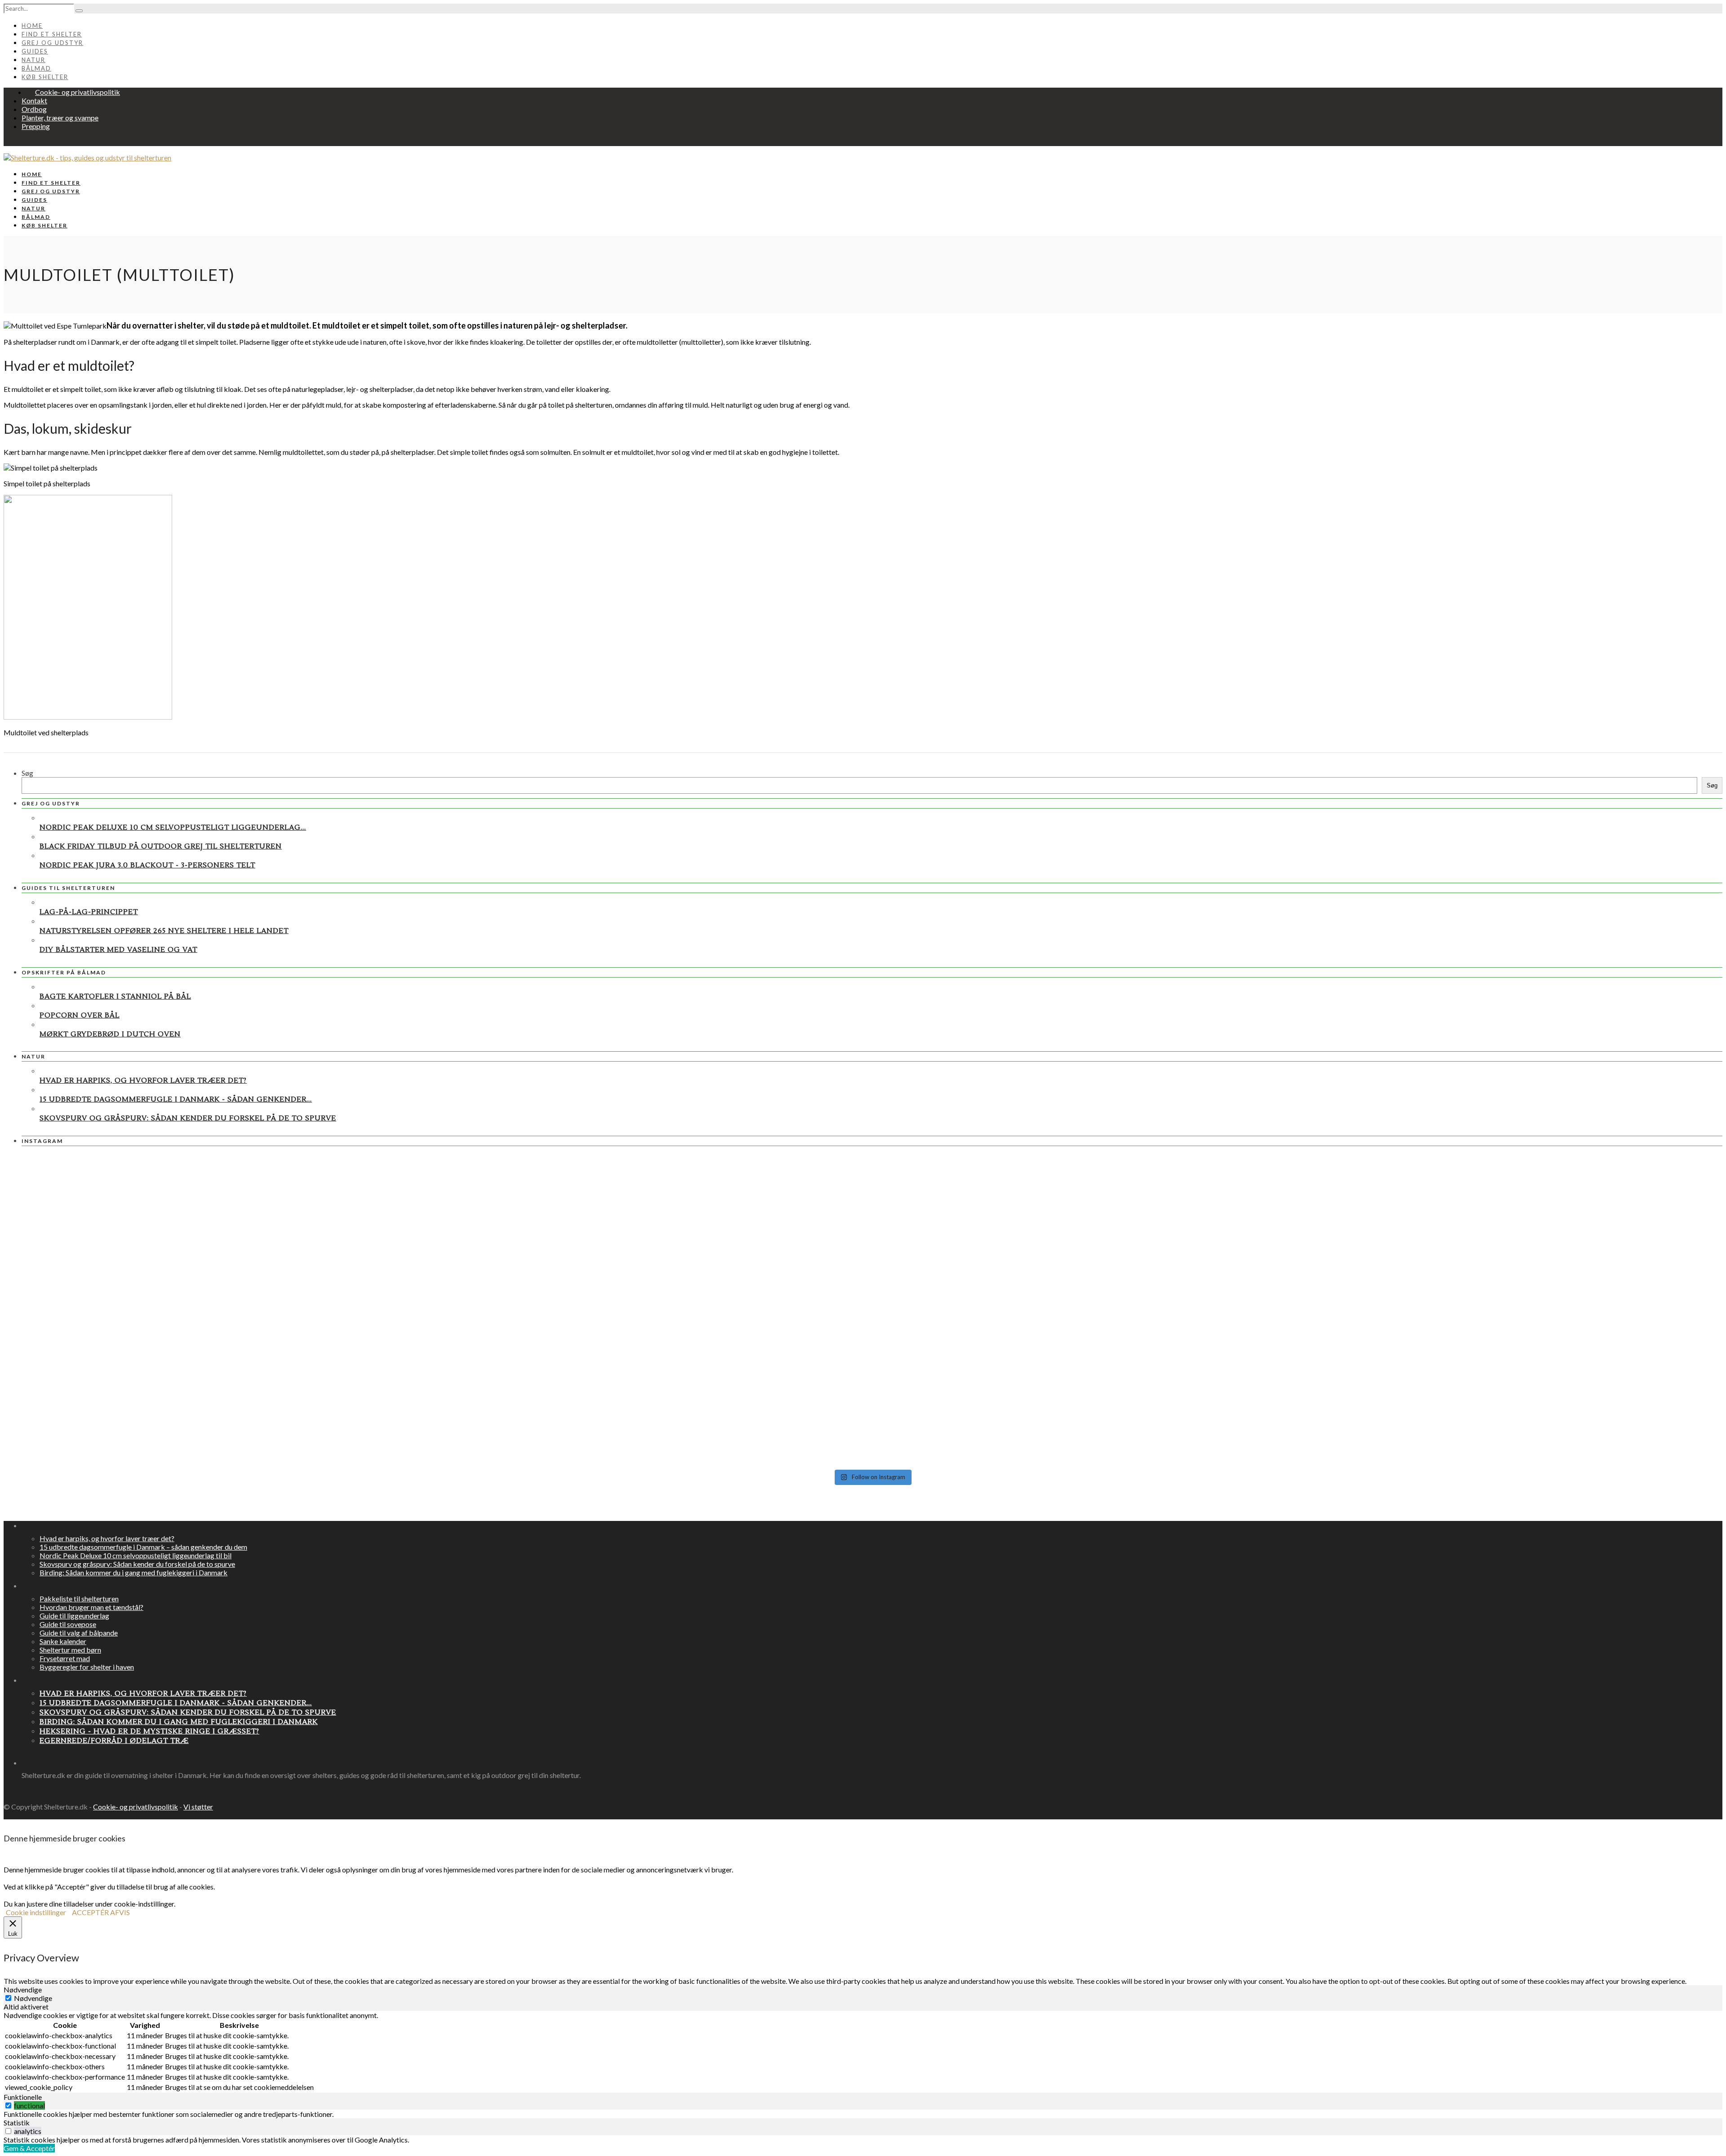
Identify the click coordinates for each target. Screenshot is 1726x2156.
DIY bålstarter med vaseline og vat (118, 950)
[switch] (8, 2105)
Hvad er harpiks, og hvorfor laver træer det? (143, 1080)
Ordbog (34, 109)
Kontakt (34, 100)
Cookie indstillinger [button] (36, 1912)
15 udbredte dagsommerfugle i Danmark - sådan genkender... (176, 1099)
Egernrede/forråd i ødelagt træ (114, 1741)
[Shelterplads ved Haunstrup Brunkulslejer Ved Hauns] (304, 1350)
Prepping (36, 126)
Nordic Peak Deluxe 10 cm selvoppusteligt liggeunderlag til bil (136, 1555)
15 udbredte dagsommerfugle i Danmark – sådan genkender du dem (143, 1547)
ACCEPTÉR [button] (90, 1912)
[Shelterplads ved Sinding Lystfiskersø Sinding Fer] (1440, 1431)
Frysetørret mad (65, 1658)
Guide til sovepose (68, 1624)
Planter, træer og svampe (60, 118)
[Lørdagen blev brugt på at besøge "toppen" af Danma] (304, 1414)
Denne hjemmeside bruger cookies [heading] (65, 1838)
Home (32, 26)
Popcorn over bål (80, 1015)
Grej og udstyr (52, 43)
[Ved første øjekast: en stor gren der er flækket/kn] (872, 1319)
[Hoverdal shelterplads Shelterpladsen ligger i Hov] (872, 1427)
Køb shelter (45, 77)
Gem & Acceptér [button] (29, 2148)
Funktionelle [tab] (23, 2097)
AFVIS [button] (120, 1912)
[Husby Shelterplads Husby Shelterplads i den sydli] (304, 1267)
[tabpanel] (863, 2052)
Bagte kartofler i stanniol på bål (115, 996)
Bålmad (36, 68)
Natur (33, 60)
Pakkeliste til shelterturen (79, 1598)
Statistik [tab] (17, 2123)
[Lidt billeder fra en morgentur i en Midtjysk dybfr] (1440, 1250)
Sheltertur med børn (70, 1650)
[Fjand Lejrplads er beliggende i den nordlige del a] (1440, 1193)
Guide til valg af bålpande (79, 1633)
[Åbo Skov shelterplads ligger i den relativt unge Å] (1440, 1335)
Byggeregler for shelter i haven (87, 1667)
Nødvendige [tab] (23, 1989)
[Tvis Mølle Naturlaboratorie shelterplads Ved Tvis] (872, 1191)
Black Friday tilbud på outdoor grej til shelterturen (161, 846)
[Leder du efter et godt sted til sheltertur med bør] (304, 1184)
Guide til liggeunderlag (74, 1616)
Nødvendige (33, 1998)
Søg (27, 773)
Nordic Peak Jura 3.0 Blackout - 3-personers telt (147, 865)
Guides (35, 51)
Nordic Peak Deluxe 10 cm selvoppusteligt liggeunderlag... (173, 827)
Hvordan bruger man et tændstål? (91, 1607)
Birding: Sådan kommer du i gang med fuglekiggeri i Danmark (133, 1572)
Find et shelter (52, 34)
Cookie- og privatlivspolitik (78, 92)
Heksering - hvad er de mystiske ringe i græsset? (149, 1731)
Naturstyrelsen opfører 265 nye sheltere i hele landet (164, 931)
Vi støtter (198, 1807)
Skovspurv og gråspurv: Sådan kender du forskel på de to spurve (188, 1118)
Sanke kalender (63, 1641)
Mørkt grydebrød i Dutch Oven (110, 1034)
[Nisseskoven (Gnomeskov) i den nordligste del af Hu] (872, 1243)
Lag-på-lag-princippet (89, 912)
